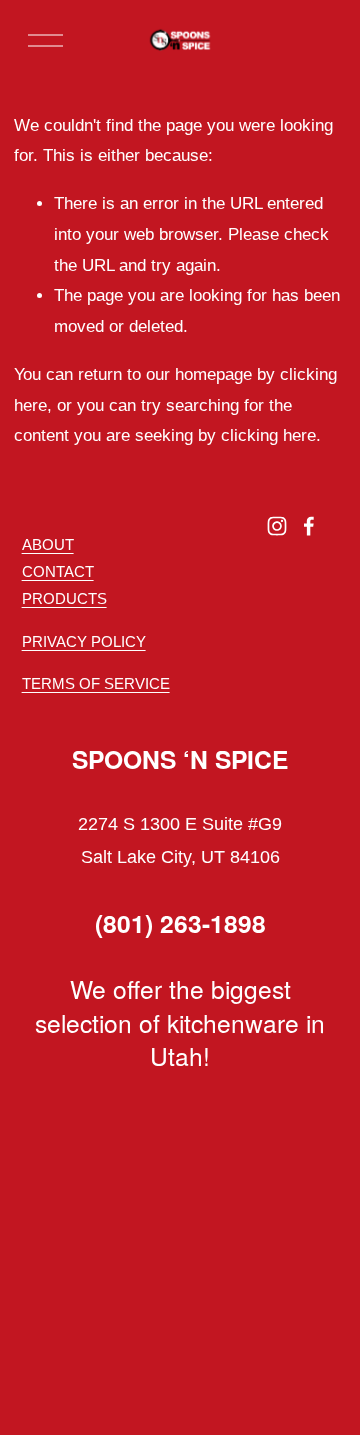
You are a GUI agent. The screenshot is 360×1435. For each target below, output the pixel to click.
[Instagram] (277, 526)
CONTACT (58, 571)
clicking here (268, 435)
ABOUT (48, 544)
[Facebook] (309, 526)
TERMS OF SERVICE (96, 683)
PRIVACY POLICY (84, 641)
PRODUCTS (64, 598)
